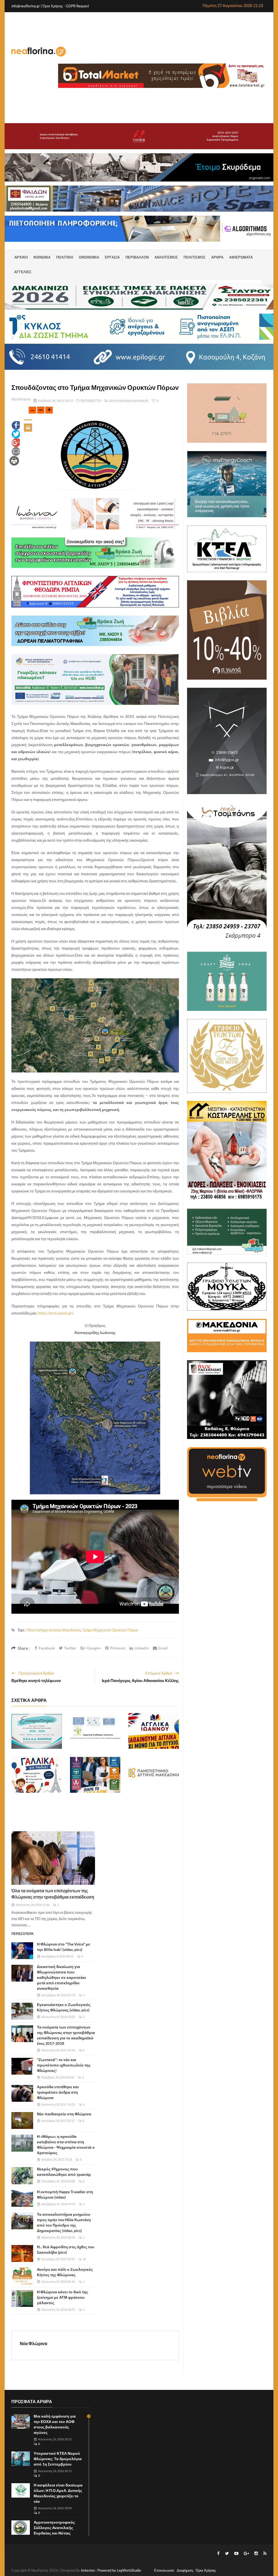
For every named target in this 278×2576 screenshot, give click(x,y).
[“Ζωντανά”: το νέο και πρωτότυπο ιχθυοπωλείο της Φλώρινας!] (22, 2066)
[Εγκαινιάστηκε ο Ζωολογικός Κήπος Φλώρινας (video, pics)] (22, 2011)
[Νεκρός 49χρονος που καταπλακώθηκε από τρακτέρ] (22, 2176)
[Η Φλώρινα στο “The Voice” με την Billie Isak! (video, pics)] (22, 1951)
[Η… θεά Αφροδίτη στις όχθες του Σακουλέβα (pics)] (22, 2253)
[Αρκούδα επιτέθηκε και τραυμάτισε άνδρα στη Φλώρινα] (22, 2093)
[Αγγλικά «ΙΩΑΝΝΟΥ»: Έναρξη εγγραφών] (154, 1731)
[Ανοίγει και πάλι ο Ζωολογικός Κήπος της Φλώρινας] (22, 2276)
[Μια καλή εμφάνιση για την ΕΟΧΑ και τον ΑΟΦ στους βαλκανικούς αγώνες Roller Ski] (21, 2422)
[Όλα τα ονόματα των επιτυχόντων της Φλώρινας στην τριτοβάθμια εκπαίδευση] (53, 1858)
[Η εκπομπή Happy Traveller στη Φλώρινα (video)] (22, 2198)
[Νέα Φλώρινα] (39, 51)
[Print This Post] (14, 460)
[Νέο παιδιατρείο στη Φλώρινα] (22, 2120)
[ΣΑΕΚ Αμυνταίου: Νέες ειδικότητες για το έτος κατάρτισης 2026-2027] (95, 1775)
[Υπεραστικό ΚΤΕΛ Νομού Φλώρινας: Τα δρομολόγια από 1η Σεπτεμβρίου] (21, 2459)
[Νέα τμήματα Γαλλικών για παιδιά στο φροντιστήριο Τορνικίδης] (37, 1775)
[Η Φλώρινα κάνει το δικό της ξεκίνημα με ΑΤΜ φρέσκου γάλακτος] (22, 2298)
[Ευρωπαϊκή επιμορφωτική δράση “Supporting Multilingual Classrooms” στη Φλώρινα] (95, 1731)
